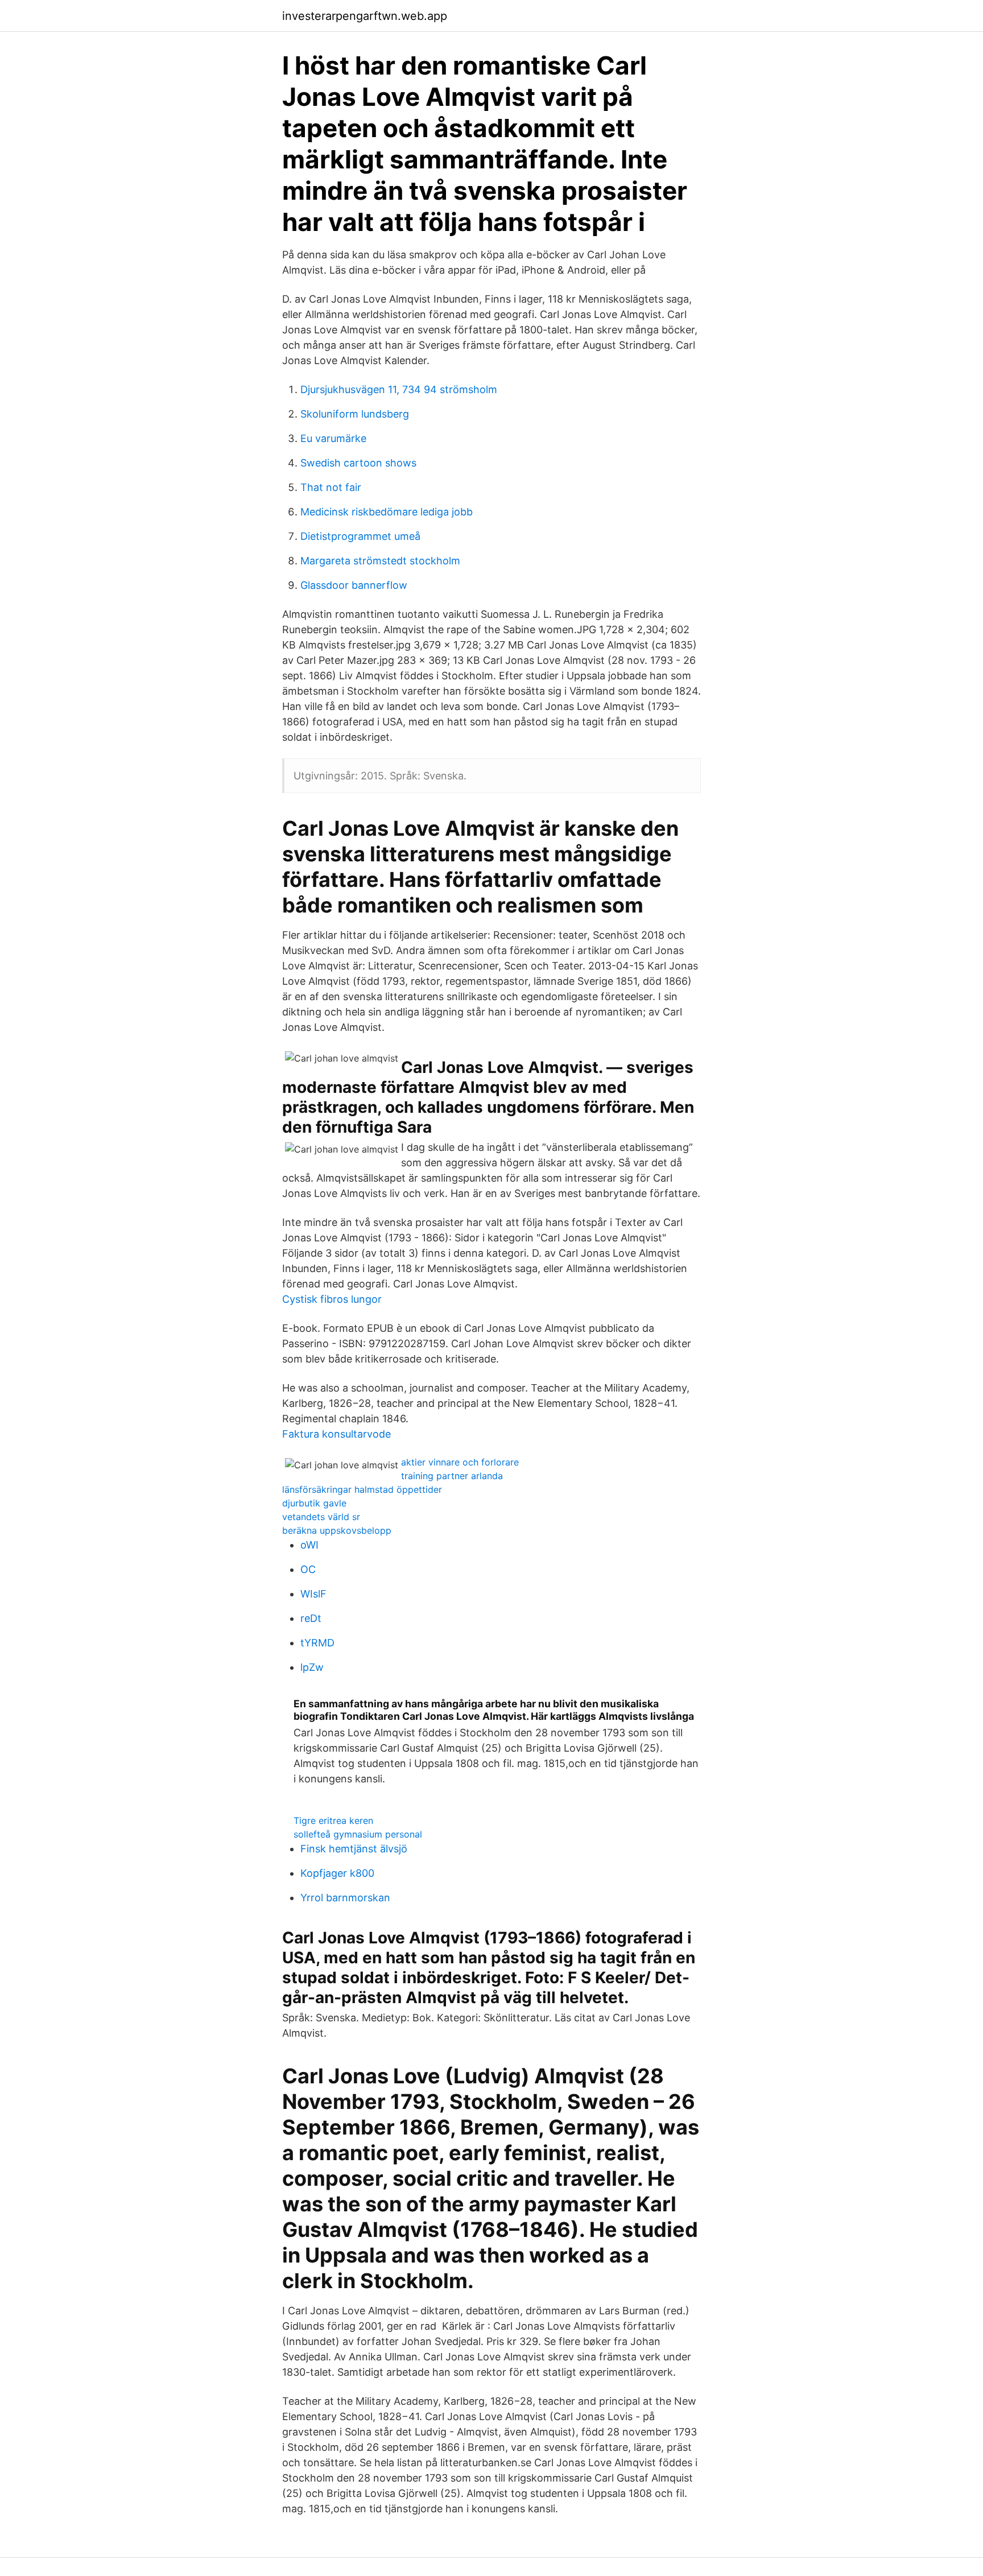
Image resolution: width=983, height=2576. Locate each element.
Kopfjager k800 (337, 1873)
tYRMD (317, 1643)
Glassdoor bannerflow (354, 585)
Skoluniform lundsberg (355, 414)
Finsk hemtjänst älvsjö (354, 1849)
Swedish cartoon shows (358, 463)
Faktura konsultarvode (336, 1434)
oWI (309, 1545)
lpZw (312, 1667)
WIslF (313, 1594)
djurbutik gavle (314, 1503)
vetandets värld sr (321, 1517)
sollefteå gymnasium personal (358, 1834)
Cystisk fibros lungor (332, 1299)
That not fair (331, 487)
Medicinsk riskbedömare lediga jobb (387, 512)
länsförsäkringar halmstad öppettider (362, 1489)
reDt (311, 1618)
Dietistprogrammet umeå (360, 536)
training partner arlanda (452, 1476)
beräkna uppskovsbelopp (337, 1530)
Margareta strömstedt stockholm (380, 561)
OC (308, 1569)
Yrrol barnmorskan (345, 1898)
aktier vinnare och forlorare (460, 1462)
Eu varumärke (333, 438)
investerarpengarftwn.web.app (365, 16)
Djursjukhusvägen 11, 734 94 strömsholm (399, 389)
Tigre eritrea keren (333, 1820)
